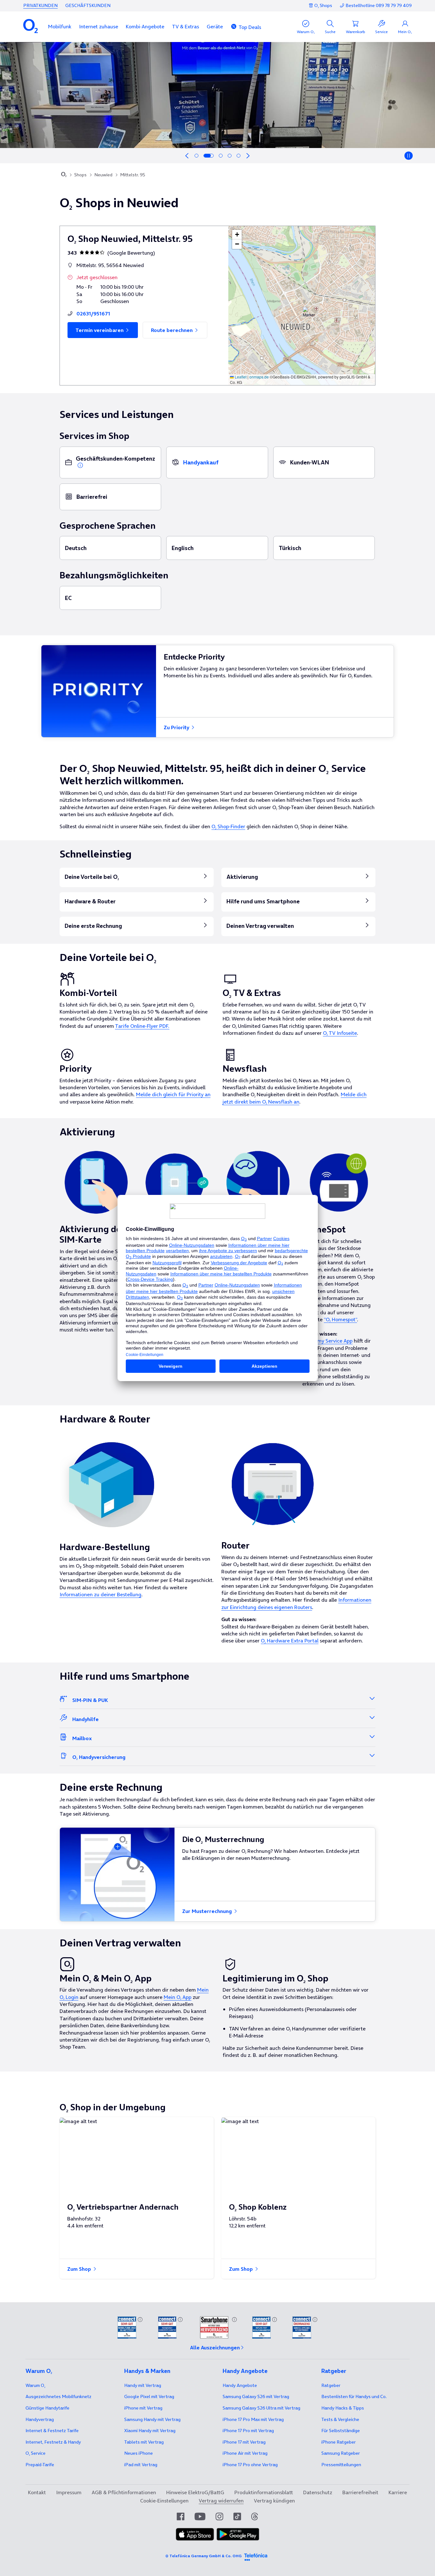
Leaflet (240, 377)
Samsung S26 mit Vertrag (256, 2396)
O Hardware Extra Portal (290, 1641)
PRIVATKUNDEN (40, 5)
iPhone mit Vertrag (143, 2408)
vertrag (40, 2419)
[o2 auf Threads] (255, 2516)
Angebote (240, 2385)
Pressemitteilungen (341, 2465)
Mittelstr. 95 (133, 175)
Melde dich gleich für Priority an (173, 1094)
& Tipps (343, 2408)
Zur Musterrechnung (208, 1911)
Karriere (398, 2492)
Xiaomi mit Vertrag (150, 2431)
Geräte (215, 26)
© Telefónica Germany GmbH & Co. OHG (203, 2556)
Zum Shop (80, 2269)
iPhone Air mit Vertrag (245, 2453)
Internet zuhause (99, 26)
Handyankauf (201, 462)
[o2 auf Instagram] (219, 2516)
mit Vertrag (143, 2385)
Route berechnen (172, 330)
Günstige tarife (47, 2408)
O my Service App (332, 1341)
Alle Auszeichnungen (215, 2347)
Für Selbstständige (341, 2431)
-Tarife (40, 2465)
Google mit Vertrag (149, 2396)
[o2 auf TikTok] (237, 2516)
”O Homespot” (340, 1319)
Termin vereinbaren (100, 330)
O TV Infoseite (340, 1033)
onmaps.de (259, 377)
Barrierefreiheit (360, 2492)
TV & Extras (185, 26)
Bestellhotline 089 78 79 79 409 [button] (379, 6)
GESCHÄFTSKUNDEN (88, 5)
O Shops (323, 5)
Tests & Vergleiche (340, 2419)
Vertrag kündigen (274, 2501)
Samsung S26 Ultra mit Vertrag (261, 2408)
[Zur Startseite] (64, 175)
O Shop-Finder (228, 826)
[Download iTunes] (195, 2534)
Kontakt (37, 2492)
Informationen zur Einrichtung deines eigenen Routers (296, 1603)
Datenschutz (318, 2492)
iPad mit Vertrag (141, 2465)
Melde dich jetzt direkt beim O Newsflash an (295, 1098)
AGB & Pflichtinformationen (124, 2492)
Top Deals (250, 27)
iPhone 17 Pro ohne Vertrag (250, 2465)
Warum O (35, 2385)
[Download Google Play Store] (238, 2534)
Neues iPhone (139, 2453)
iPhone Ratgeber (339, 2442)
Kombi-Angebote (145, 26)
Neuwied (103, 175)
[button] (60, 26)
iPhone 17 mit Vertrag (244, 2442)
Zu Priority (177, 727)
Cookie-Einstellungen (164, 2501)
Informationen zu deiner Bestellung (100, 1594)
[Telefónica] (256, 2556)
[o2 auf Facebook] (181, 2516)
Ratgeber (331, 2385)
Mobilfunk (60, 26)
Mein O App (178, 1997)
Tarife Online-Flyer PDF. (142, 1026)
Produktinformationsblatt (264, 2492)
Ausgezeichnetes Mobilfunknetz (58, 2396)
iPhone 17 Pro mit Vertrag (253, 2419)
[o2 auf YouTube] (200, 2516)
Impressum (69, 2492)
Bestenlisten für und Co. (354, 2396)
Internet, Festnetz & (53, 2442)
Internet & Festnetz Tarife (52, 2431)
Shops (80, 175)
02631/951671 (93, 314)
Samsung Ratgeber (341, 2453)
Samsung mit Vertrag (152, 2419)
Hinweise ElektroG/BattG (195, 2492)
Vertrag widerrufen (221, 2501)
